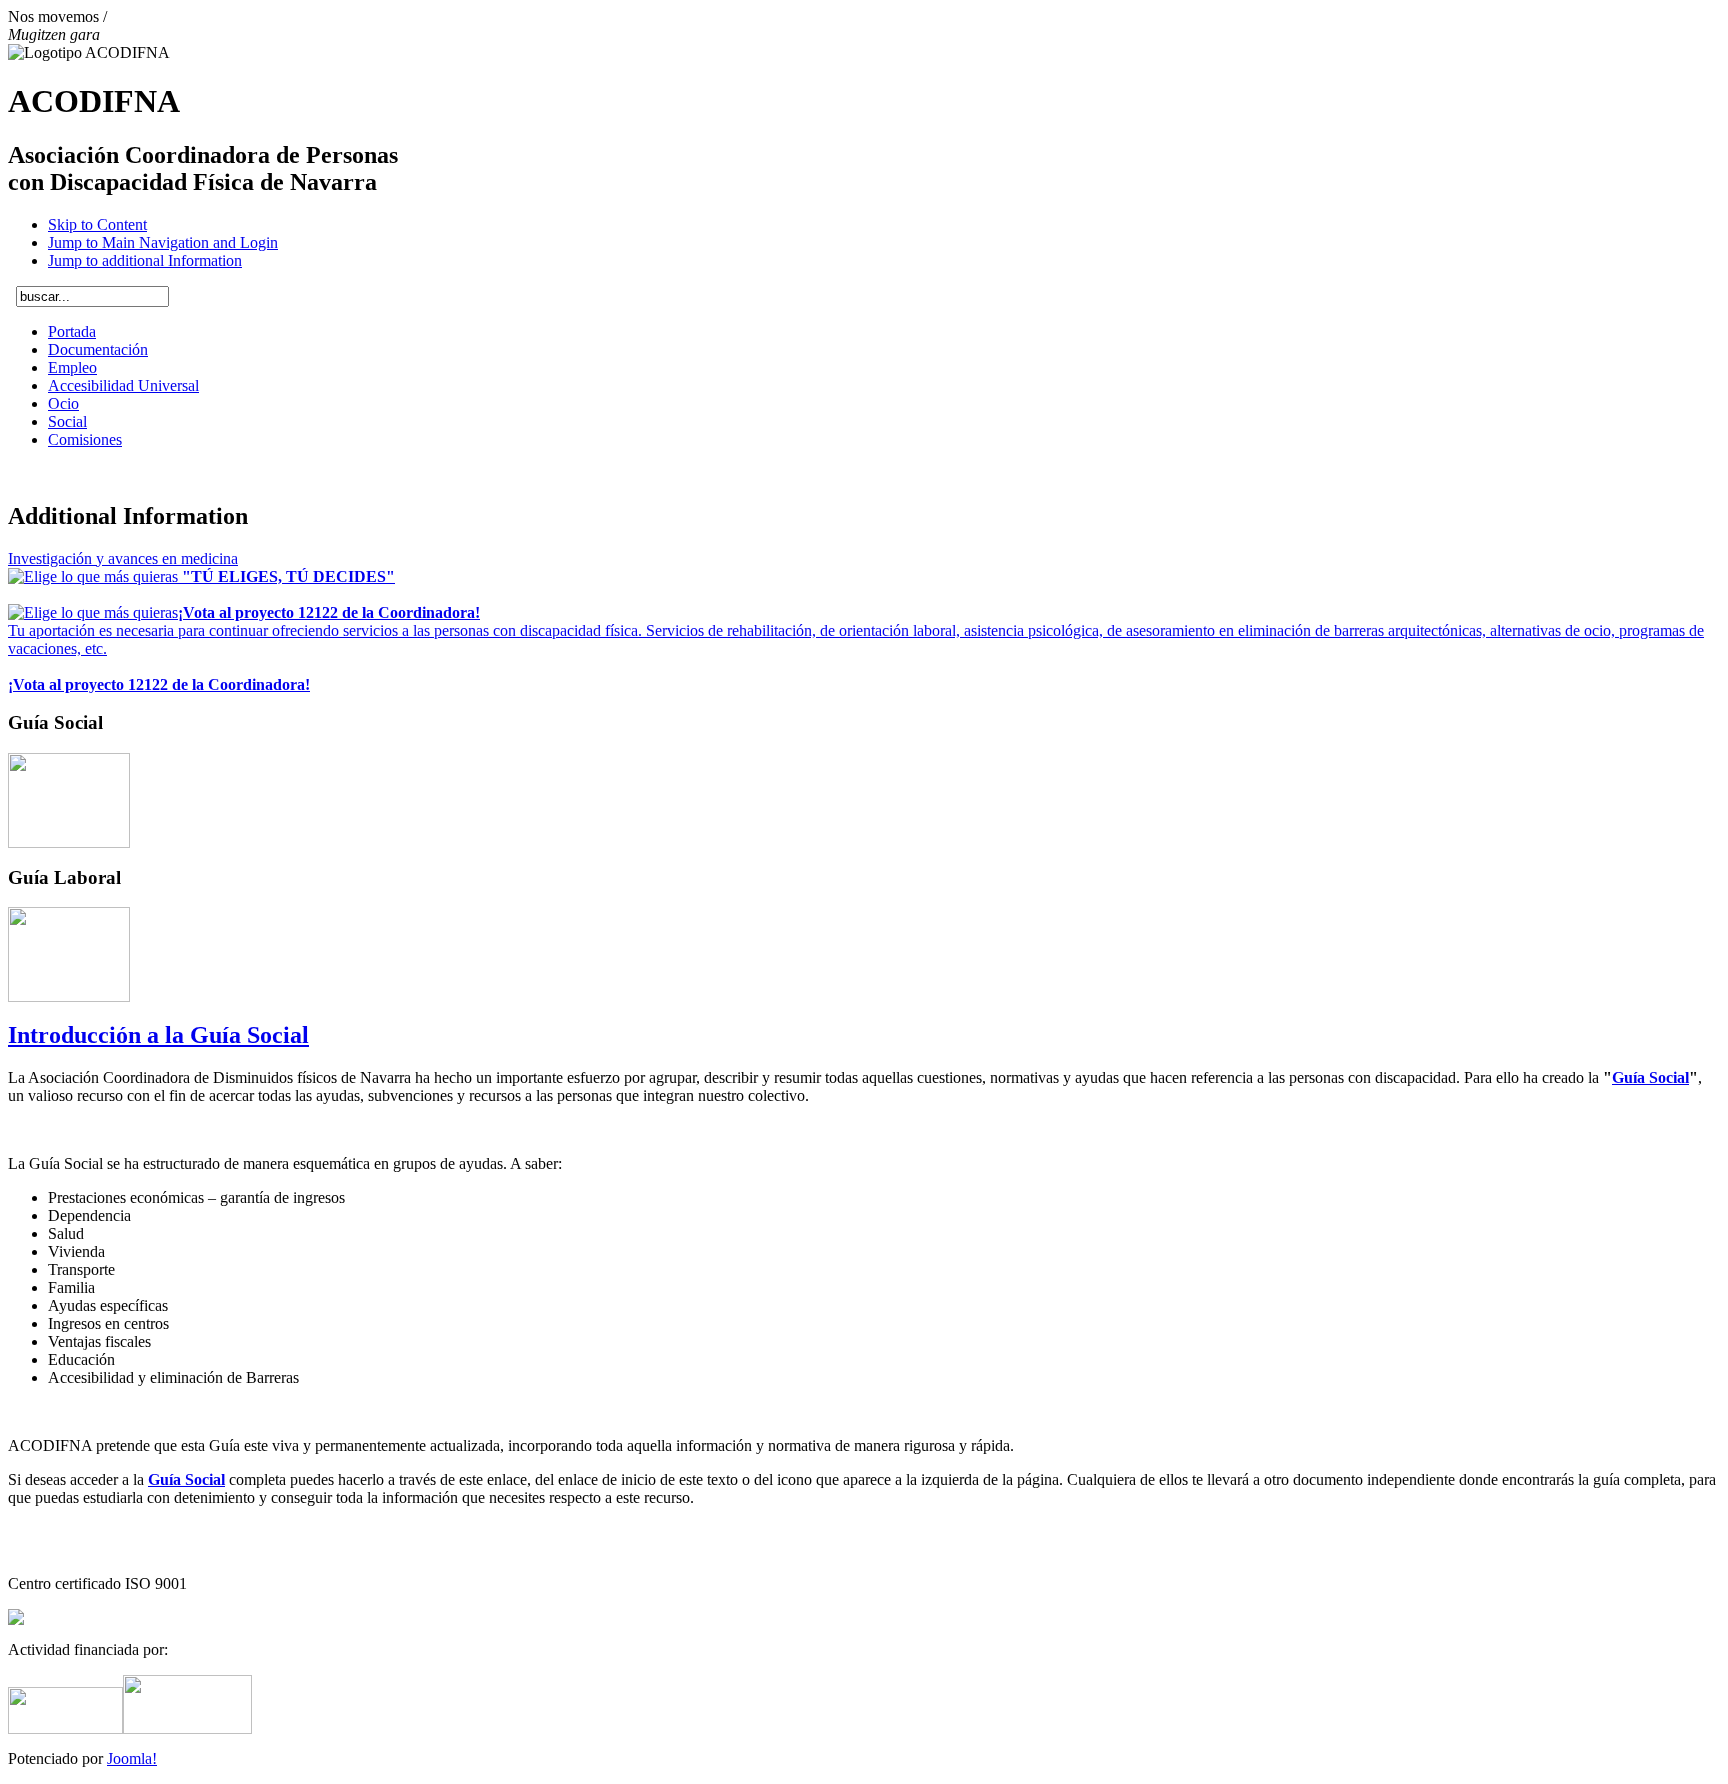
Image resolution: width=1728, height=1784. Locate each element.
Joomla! (132, 1758)
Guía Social (1650, 1077)
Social (67, 421)
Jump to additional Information (145, 260)
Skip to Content (97, 224)
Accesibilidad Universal (123, 385)
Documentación (98, 349)
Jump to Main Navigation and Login (163, 242)
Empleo (72, 367)
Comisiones (85, 439)
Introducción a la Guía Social (158, 1035)
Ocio (63, 403)
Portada (72, 331)
